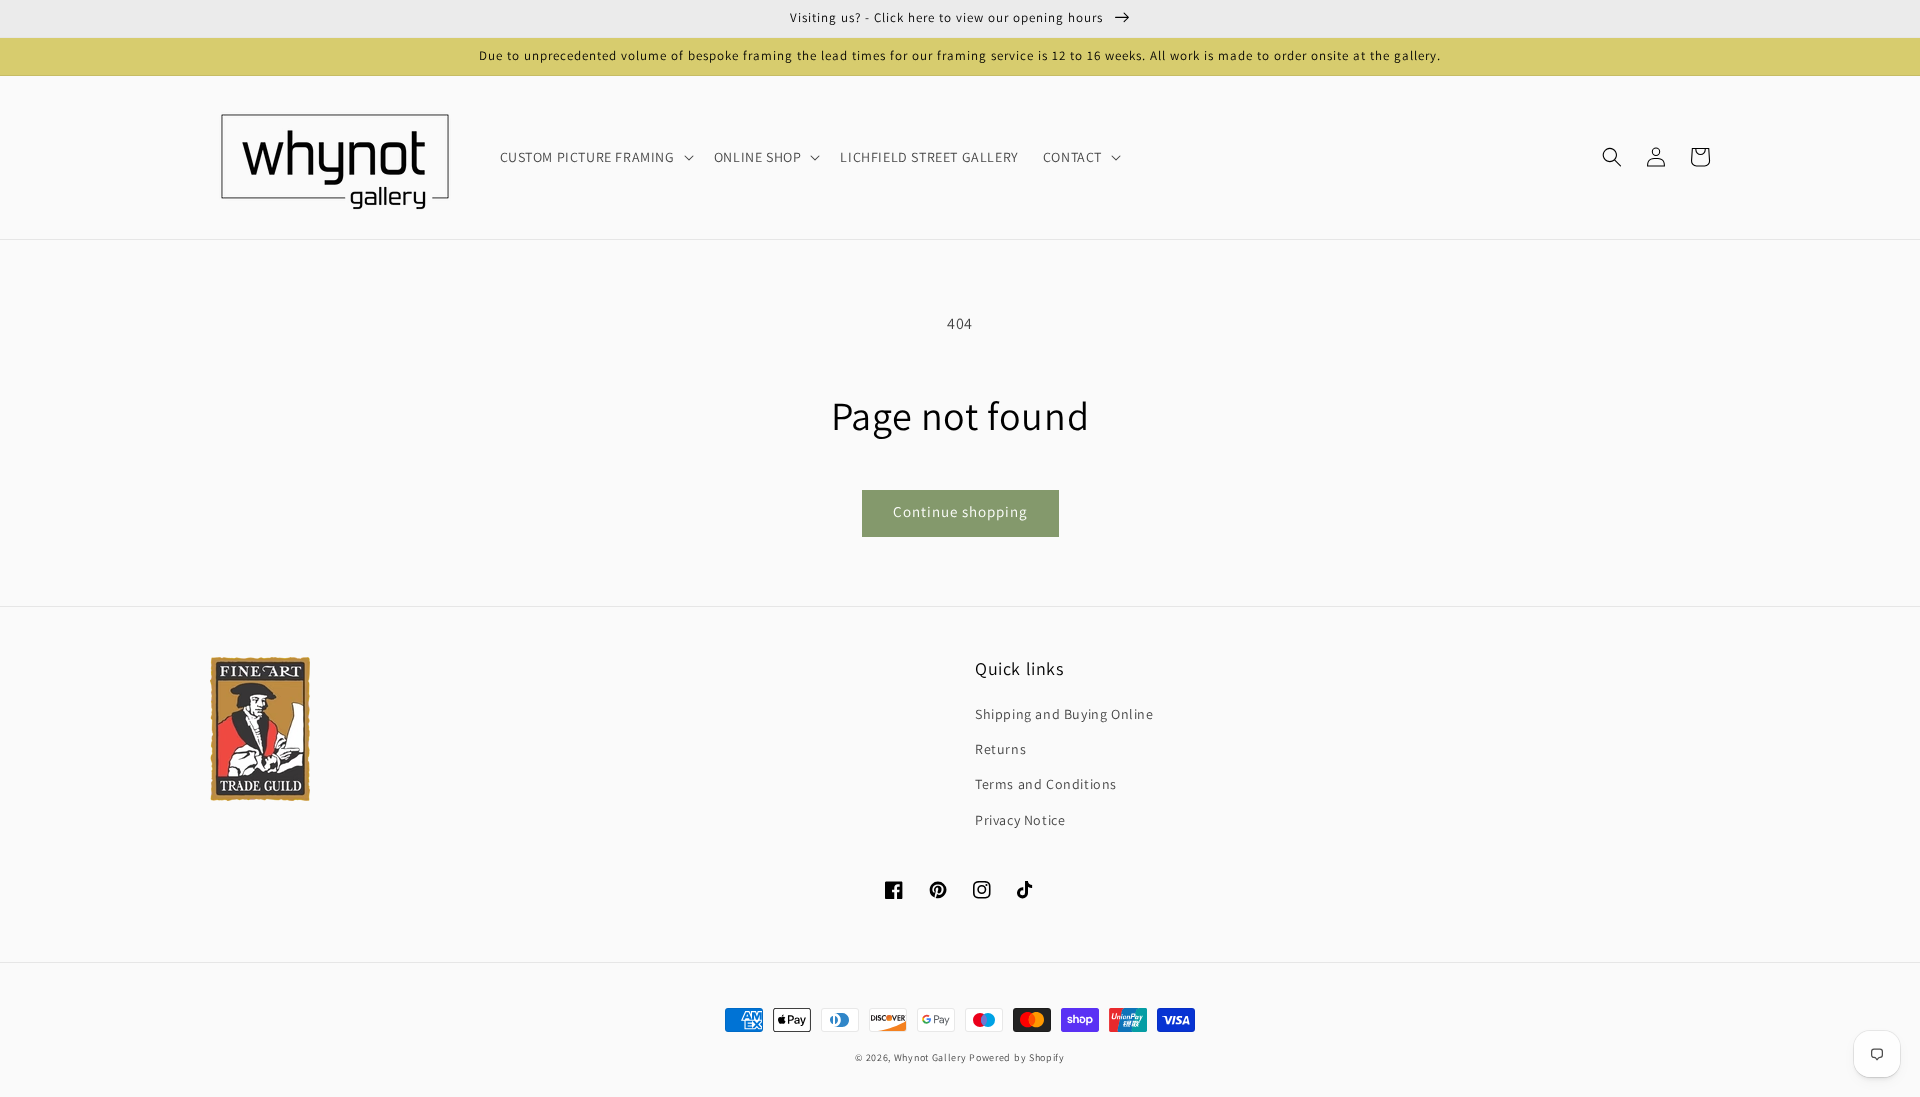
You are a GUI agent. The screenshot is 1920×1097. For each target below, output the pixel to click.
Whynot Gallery (930, 1057)
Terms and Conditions (1046, 784)
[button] (1612, 157)
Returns (1000, 749)
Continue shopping (960, 511)
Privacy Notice (1020, 820)
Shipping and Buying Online (1064, 714)
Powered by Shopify (1017, 1057)
